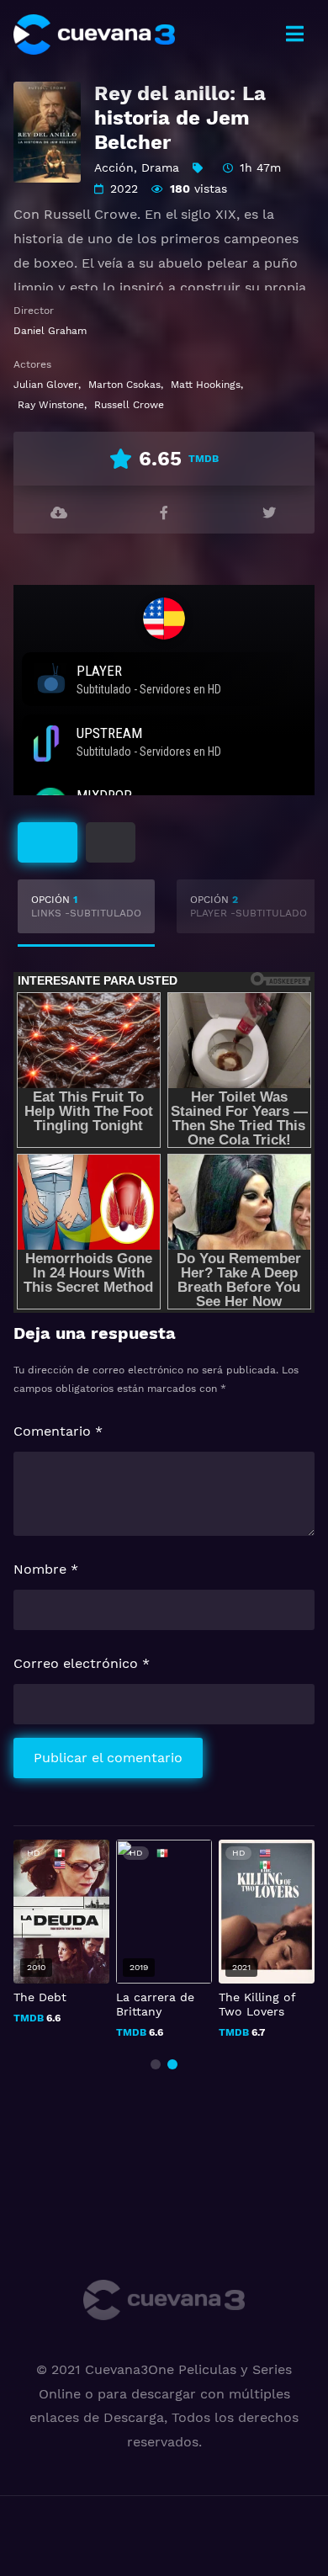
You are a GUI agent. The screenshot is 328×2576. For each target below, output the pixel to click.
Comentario (58, 1431)
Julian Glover (46, 385)
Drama (160, 167)
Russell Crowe (129, 405)
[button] (156, 2064)
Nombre (46, 1569)
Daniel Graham (50, 331)
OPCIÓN (86, 906)
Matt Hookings (206, 385)
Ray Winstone (51, 405)
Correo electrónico (82, 1663)
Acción (114, 167)
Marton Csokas (124, 385)
